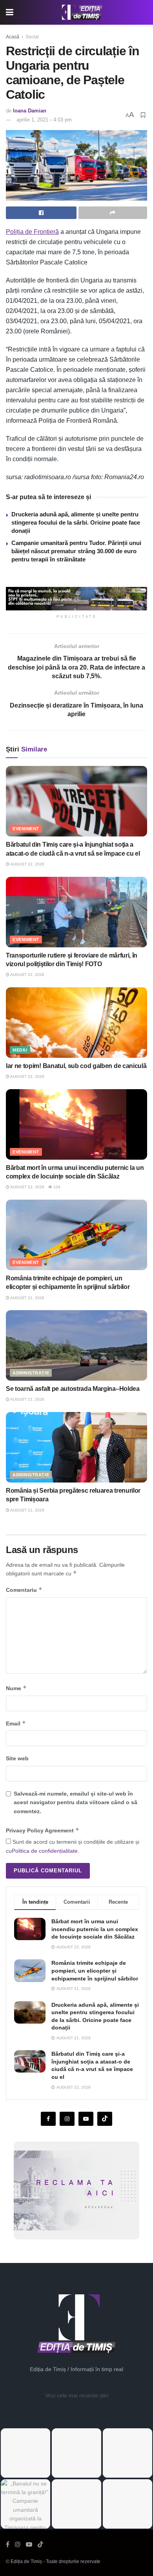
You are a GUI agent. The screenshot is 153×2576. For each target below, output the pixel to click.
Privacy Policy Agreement (43, 1830)
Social (32, 37)
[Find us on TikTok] (40, 2545)
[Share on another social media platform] (113, 213)
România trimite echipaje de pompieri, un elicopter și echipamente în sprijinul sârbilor (95, 1970)
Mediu (20, 1050)
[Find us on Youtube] (86, 2119)
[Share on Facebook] (41, 213)
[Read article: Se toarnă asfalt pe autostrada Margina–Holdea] (76, 1345)
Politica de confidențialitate (45, 1851)
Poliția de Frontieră (32, 232)
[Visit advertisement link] (76, 599)
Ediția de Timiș (26, 2562)
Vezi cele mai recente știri (77, 2395)
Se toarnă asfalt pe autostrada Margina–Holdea (73, 1389)
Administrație (31, 1373)
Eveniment (26, 829)
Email (16, 1723)
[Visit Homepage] (82, 13)
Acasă (13, 37)
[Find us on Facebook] (48, 2119)
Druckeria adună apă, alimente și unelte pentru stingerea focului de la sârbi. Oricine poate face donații (76, 522)
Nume (16, 1688)
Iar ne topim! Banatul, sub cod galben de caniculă (76, 1066)
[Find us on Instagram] (67, 2119)
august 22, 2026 (27, 864)
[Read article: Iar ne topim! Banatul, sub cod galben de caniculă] (76, 1023)
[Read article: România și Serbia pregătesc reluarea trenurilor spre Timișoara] (76, 1447)
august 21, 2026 (27, 1298)
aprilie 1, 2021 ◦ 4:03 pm (44, 120)
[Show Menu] (10, 12)
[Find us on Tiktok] (105, 2119)
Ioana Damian (30, 111)
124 (56, 1187)
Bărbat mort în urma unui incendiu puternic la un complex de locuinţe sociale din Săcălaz (95, 1929)
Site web (17, 1758)
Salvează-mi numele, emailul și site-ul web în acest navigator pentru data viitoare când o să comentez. (76, 1802)
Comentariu (24, 1590)
